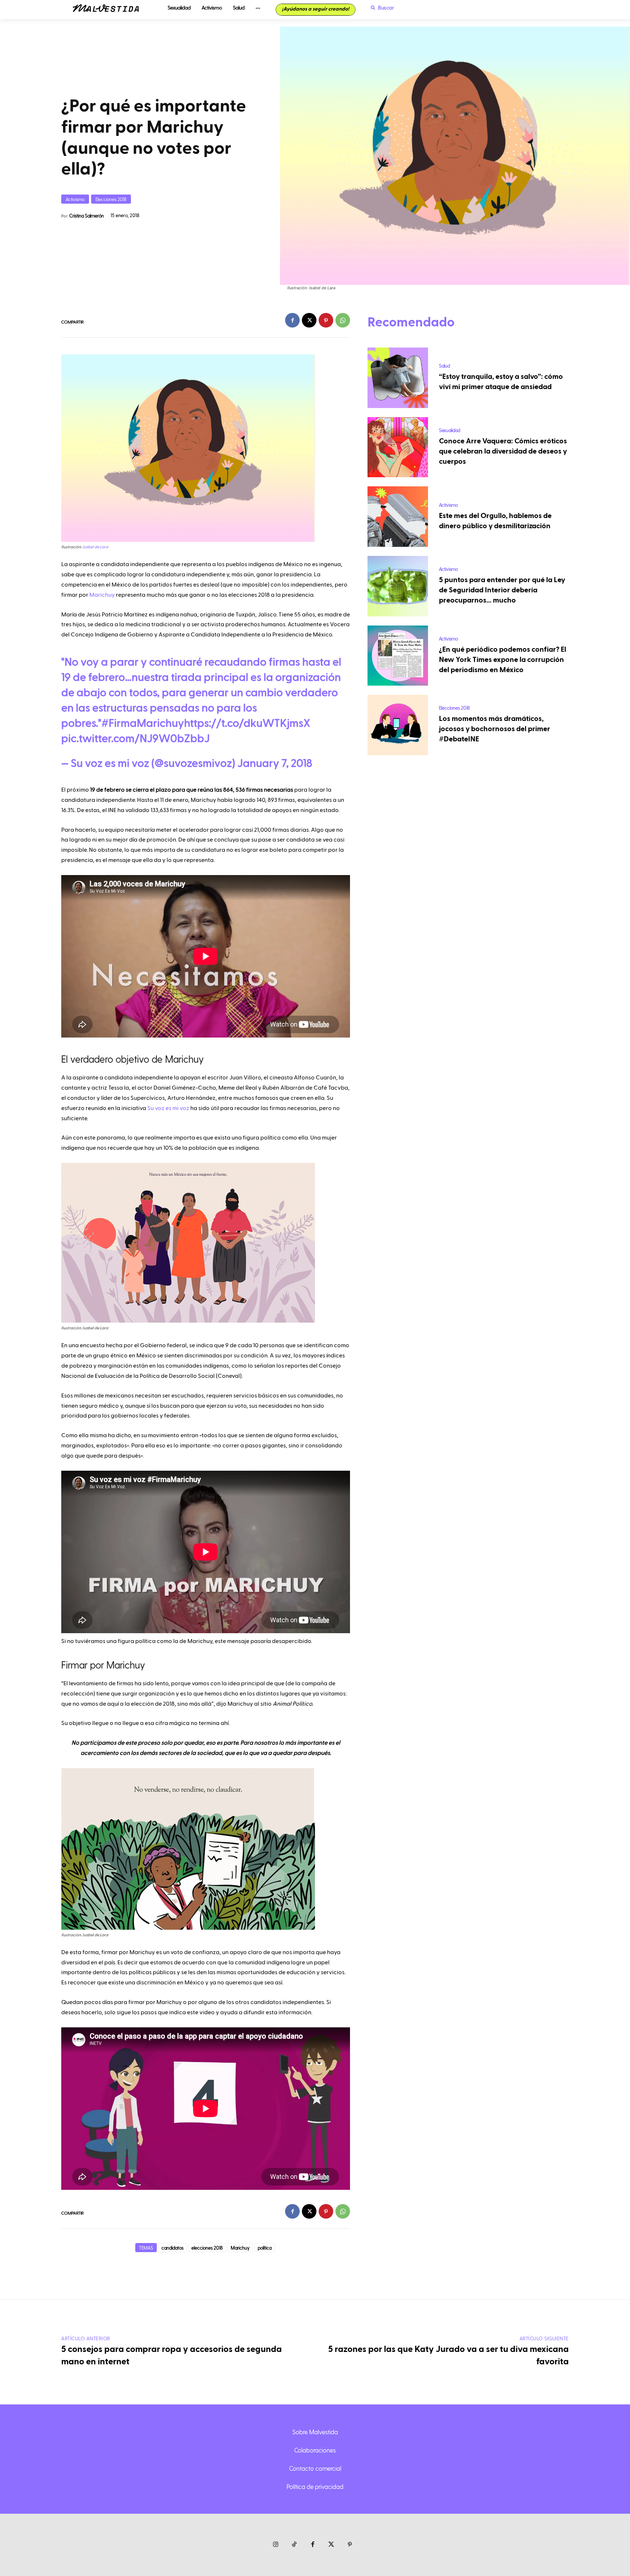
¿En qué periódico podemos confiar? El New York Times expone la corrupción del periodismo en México (503, 660)
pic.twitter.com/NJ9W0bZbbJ (135, 739)
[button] (381, 8)
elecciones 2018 (207, 2248)
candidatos (172, 2248)
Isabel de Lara (95, 547)
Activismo (75, 199)
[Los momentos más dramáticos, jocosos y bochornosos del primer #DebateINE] (398, 725)
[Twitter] (331, 2545)
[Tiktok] (294, 2545)
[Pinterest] (326, 320)
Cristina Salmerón (87, 215)
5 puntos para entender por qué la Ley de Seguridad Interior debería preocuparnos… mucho (502, 590)
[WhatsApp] (343, 320)
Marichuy (102, 595)
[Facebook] (292, 320)
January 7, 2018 (275, 764)
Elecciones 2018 (111, 199)
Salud (444, 366)
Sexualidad (450, 430)
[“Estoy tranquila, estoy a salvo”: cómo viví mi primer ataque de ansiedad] (398, 378)
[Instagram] (276, 2545)
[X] (309, 320)
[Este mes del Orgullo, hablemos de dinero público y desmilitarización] (398, 517)
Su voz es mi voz (168, 1108)
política (265, 2248)
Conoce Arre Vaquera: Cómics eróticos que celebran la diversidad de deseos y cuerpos (503, 451)
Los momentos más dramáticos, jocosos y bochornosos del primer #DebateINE (495, 729)
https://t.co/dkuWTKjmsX (247, 724)
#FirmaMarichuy (143, 724)
